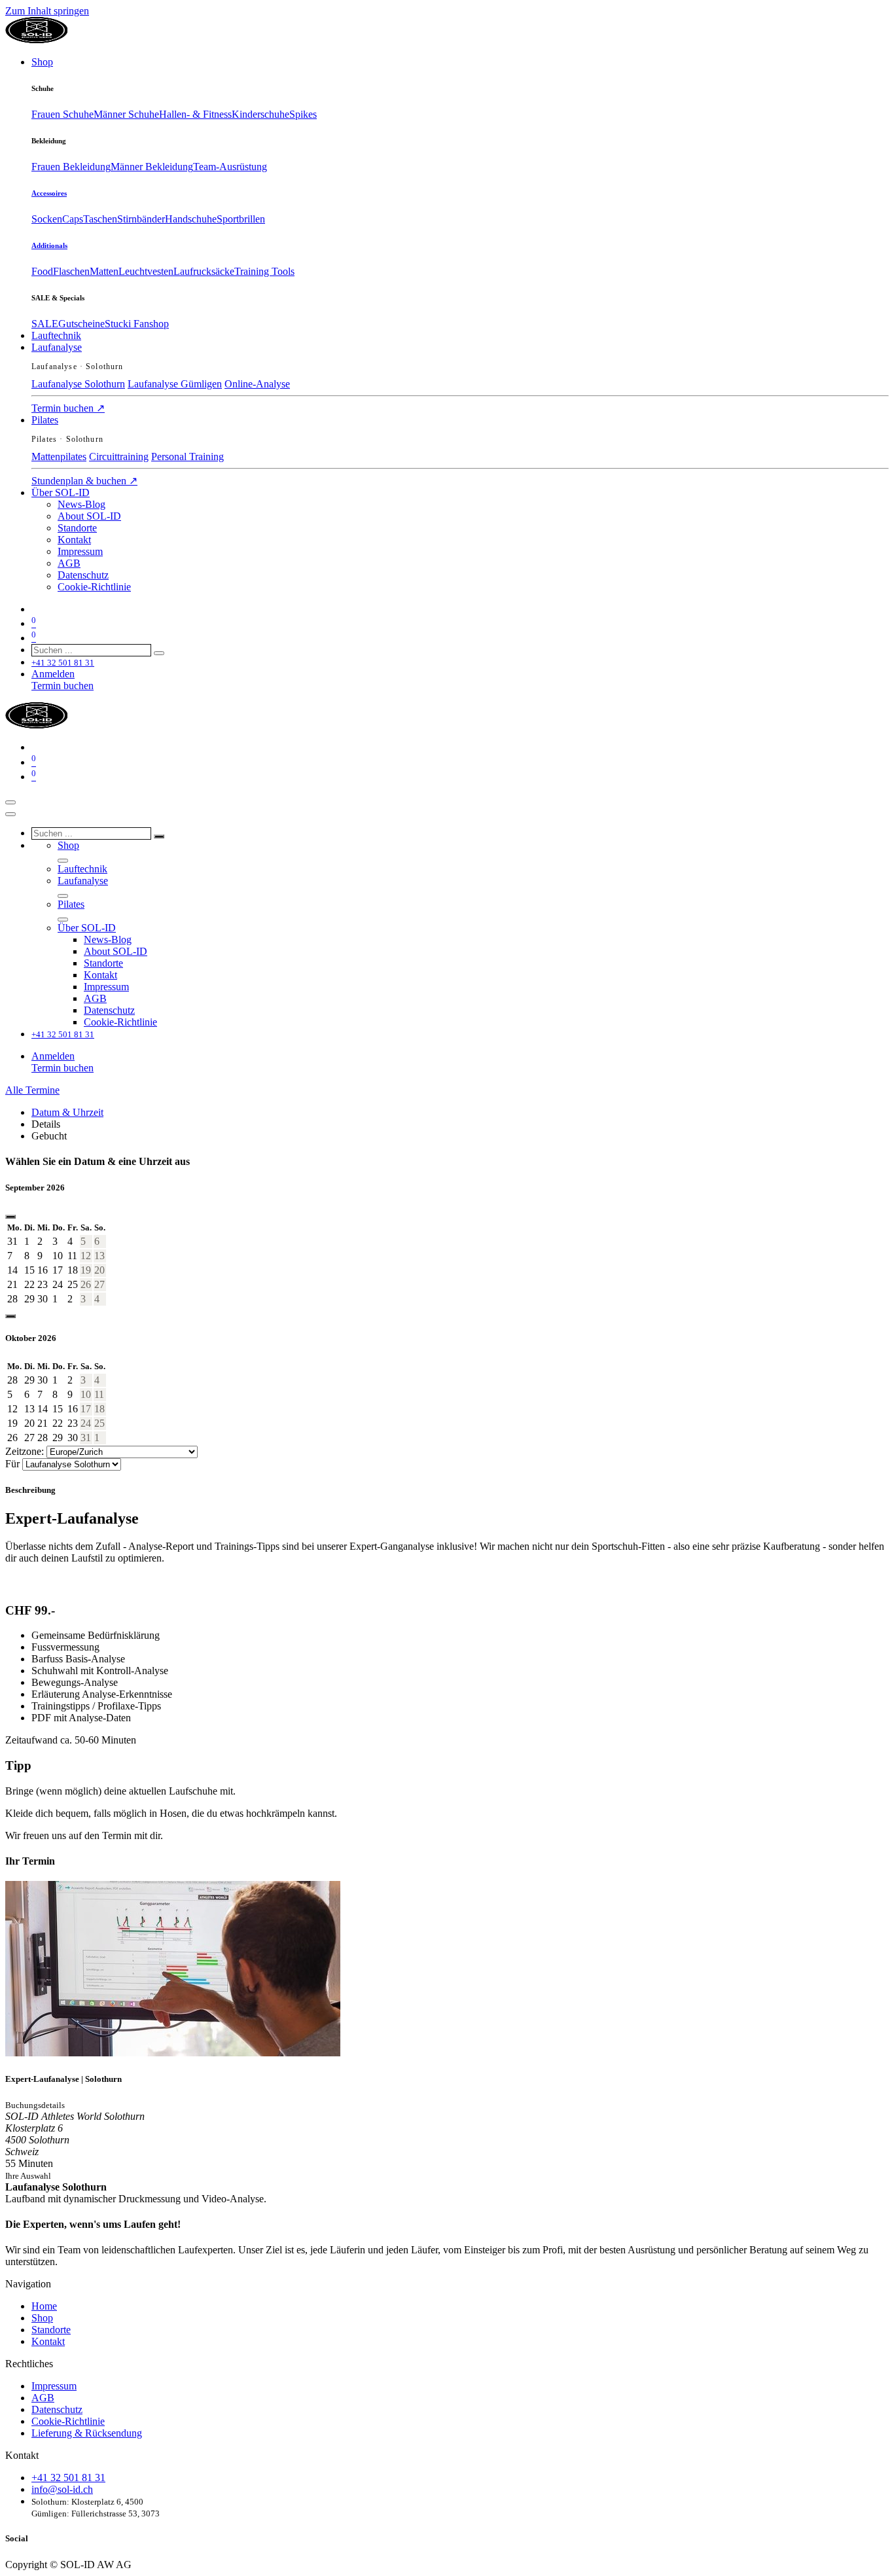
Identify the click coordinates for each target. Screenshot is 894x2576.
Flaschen (71, 271)
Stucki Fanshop (137, 324)
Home (44, 2306)
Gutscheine (81, 324)
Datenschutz (57, 2409)
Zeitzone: (26, 1451)
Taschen (100, 219)
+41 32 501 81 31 (68, 2478)
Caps (73, 219)
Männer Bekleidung (152, 167)
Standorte (51, 2330)
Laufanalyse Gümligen (175, 384)
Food (42, 271)
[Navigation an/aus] (10, 802)
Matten (104, 271)
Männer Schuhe (126, 114)
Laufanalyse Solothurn (78, 384)
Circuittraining (119, 456)
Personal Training (188, 456)
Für (12, 1464)
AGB (43, 2398)
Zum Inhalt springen (47, 11)
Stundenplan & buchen (84, 481)
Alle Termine (32, 1090)
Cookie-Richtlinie (68, 2421)
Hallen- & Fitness (195, 114)
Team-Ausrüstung (230, 167)
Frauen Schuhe (63, 114)
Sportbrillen (241, 219)
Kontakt (48, 2341)
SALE (45, 324)
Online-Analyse (257, 384)
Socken (47, 219)
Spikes (303, 114)
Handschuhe (191, 219)
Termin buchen (68, 408)
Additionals (49, 245)
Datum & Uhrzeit (67, 1112)
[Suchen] (159, 653)
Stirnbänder (141, 219)
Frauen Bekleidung (71, 167)
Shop (42, 2318)
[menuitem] (42, 62)
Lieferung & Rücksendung (87, 2433)
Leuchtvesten (146, 271)
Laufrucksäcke (204, 271)
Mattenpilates (59, 456)
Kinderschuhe (260, 114)
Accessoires (49, 193)
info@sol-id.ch (62, 2489)
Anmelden (53, 674)
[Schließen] (10, 814)
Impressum (54, 2386)
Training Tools (264, 271)
